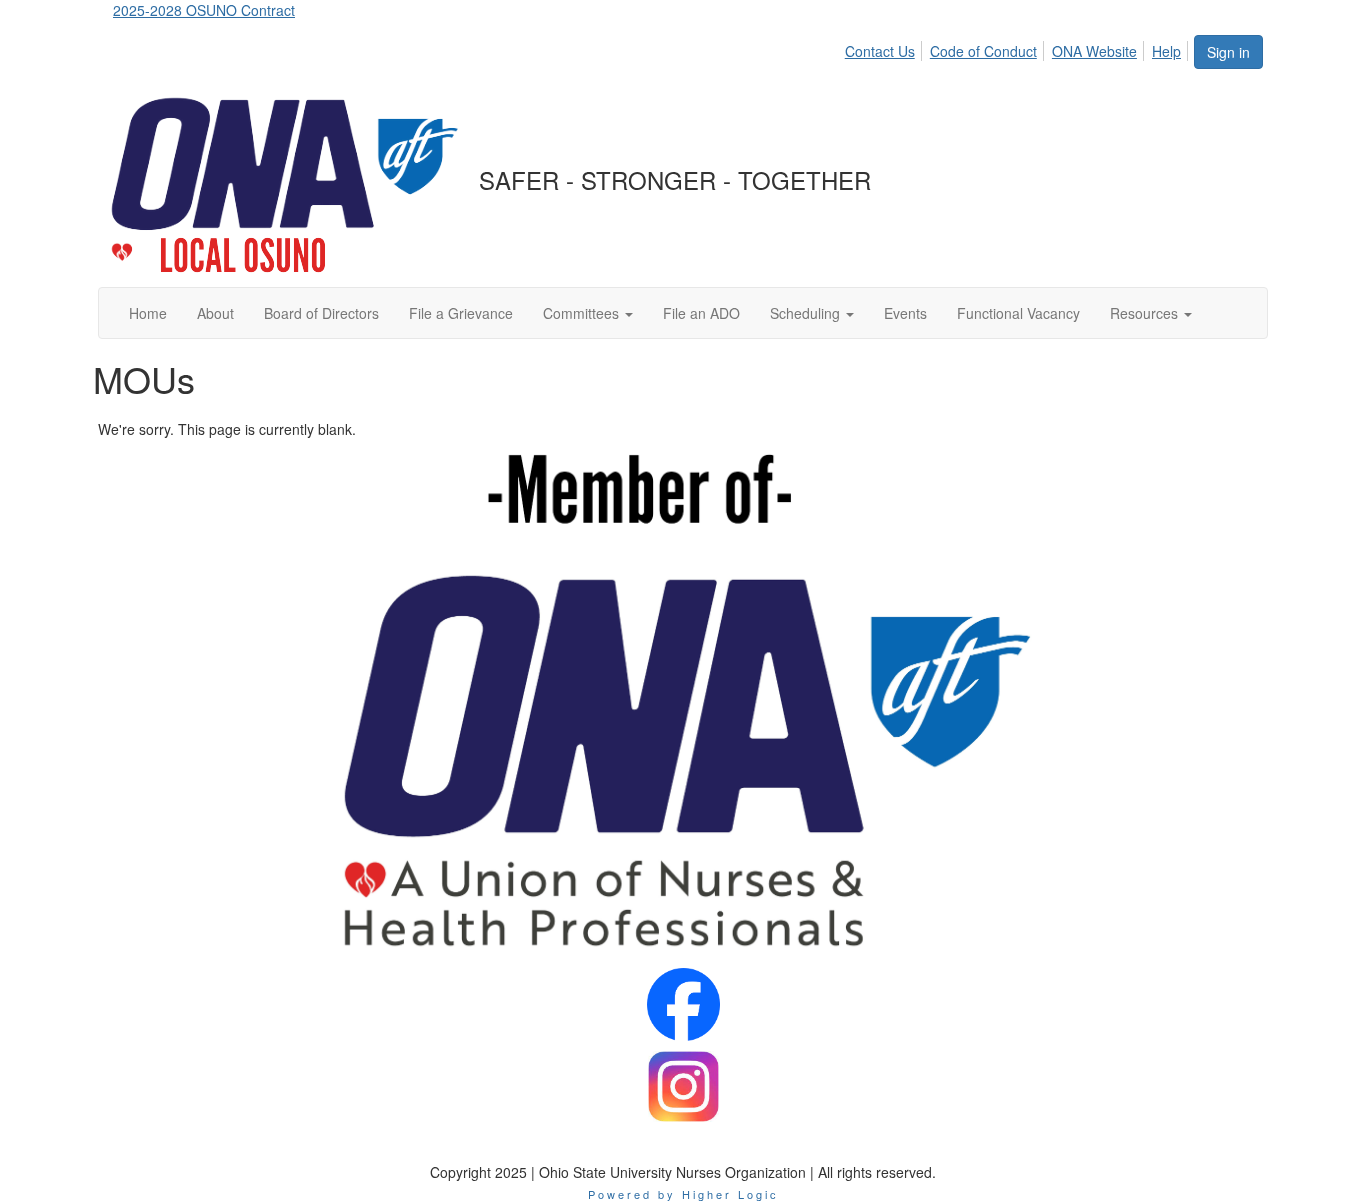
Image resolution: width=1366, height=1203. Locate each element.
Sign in (1228, 52)
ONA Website (1094, 51)
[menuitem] (885, 48)
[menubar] (1018, 48)
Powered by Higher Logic (683, 1194)
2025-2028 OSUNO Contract (204, 10)
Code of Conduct (983, 51)
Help (1166, 51)
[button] (588, 313)
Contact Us (880, 51)
